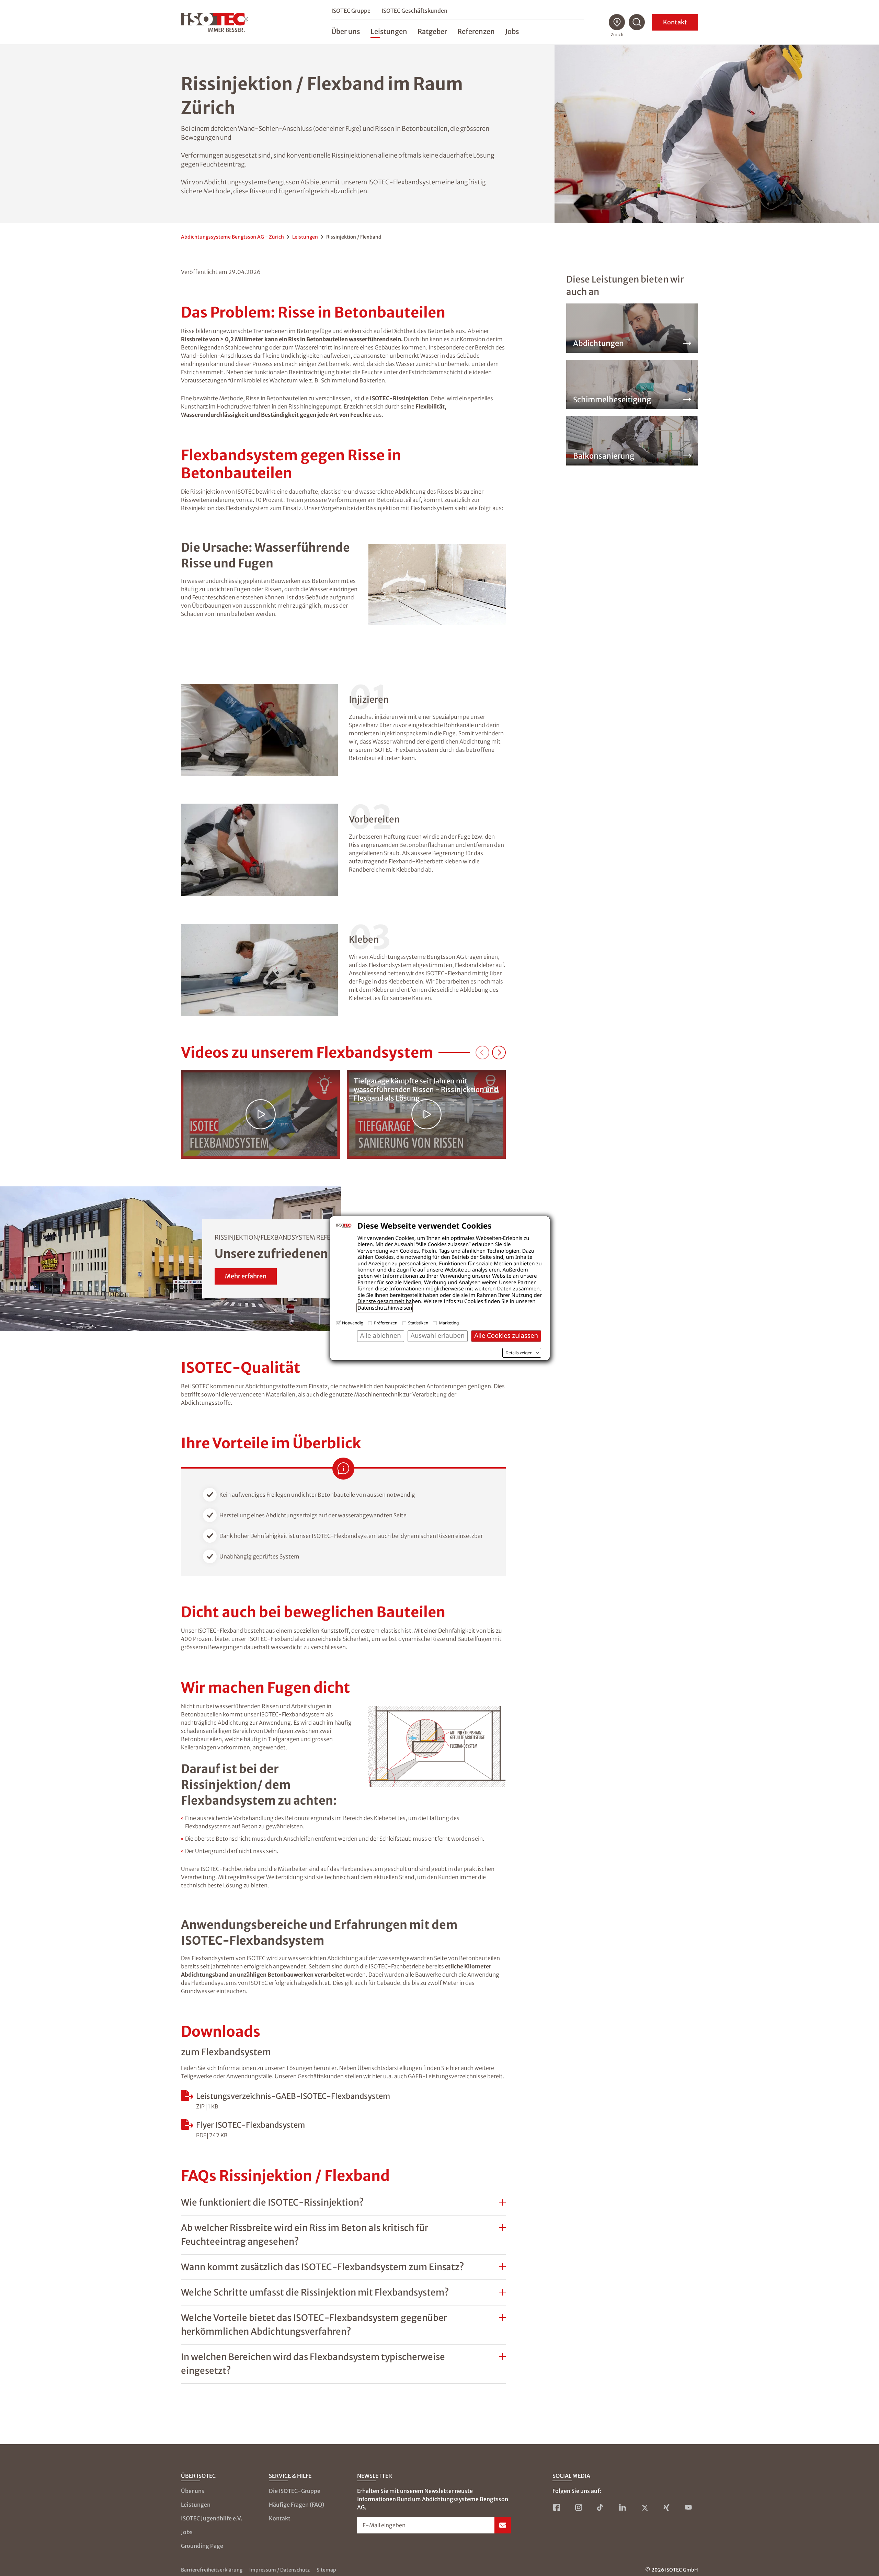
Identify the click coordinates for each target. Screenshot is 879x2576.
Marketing (449, 1323)
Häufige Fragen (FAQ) (296, 2505)
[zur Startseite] (215, 22)
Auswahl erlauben (438, 1336)
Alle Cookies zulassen (506, 1336)
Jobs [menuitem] (512, 31)
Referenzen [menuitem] (476, 31)
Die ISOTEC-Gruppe (295, 2491)
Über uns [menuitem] (346, 31)
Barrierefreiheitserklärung (212, 2570)
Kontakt (675, 22)
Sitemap (326, 2570)
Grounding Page (202, 2546)
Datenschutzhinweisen (385, 1308)
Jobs (187, 2532)
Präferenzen (386, 1323)
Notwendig (353, 1323)
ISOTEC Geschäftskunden (414, 11)
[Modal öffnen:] (260, 1114)
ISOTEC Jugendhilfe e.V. (212, 2518)
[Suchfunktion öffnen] (637, 22)
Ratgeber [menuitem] (432, 31)
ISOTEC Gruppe (351, 11)
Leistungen (305, 237)
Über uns (193, 2491)
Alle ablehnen (381, 1336)
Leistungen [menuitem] (389, 31)
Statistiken (418, 1323)
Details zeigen (519, 1353)
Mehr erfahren (246, 1276)
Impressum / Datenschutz (279, 2570)
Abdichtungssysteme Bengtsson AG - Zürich (232, 237)
